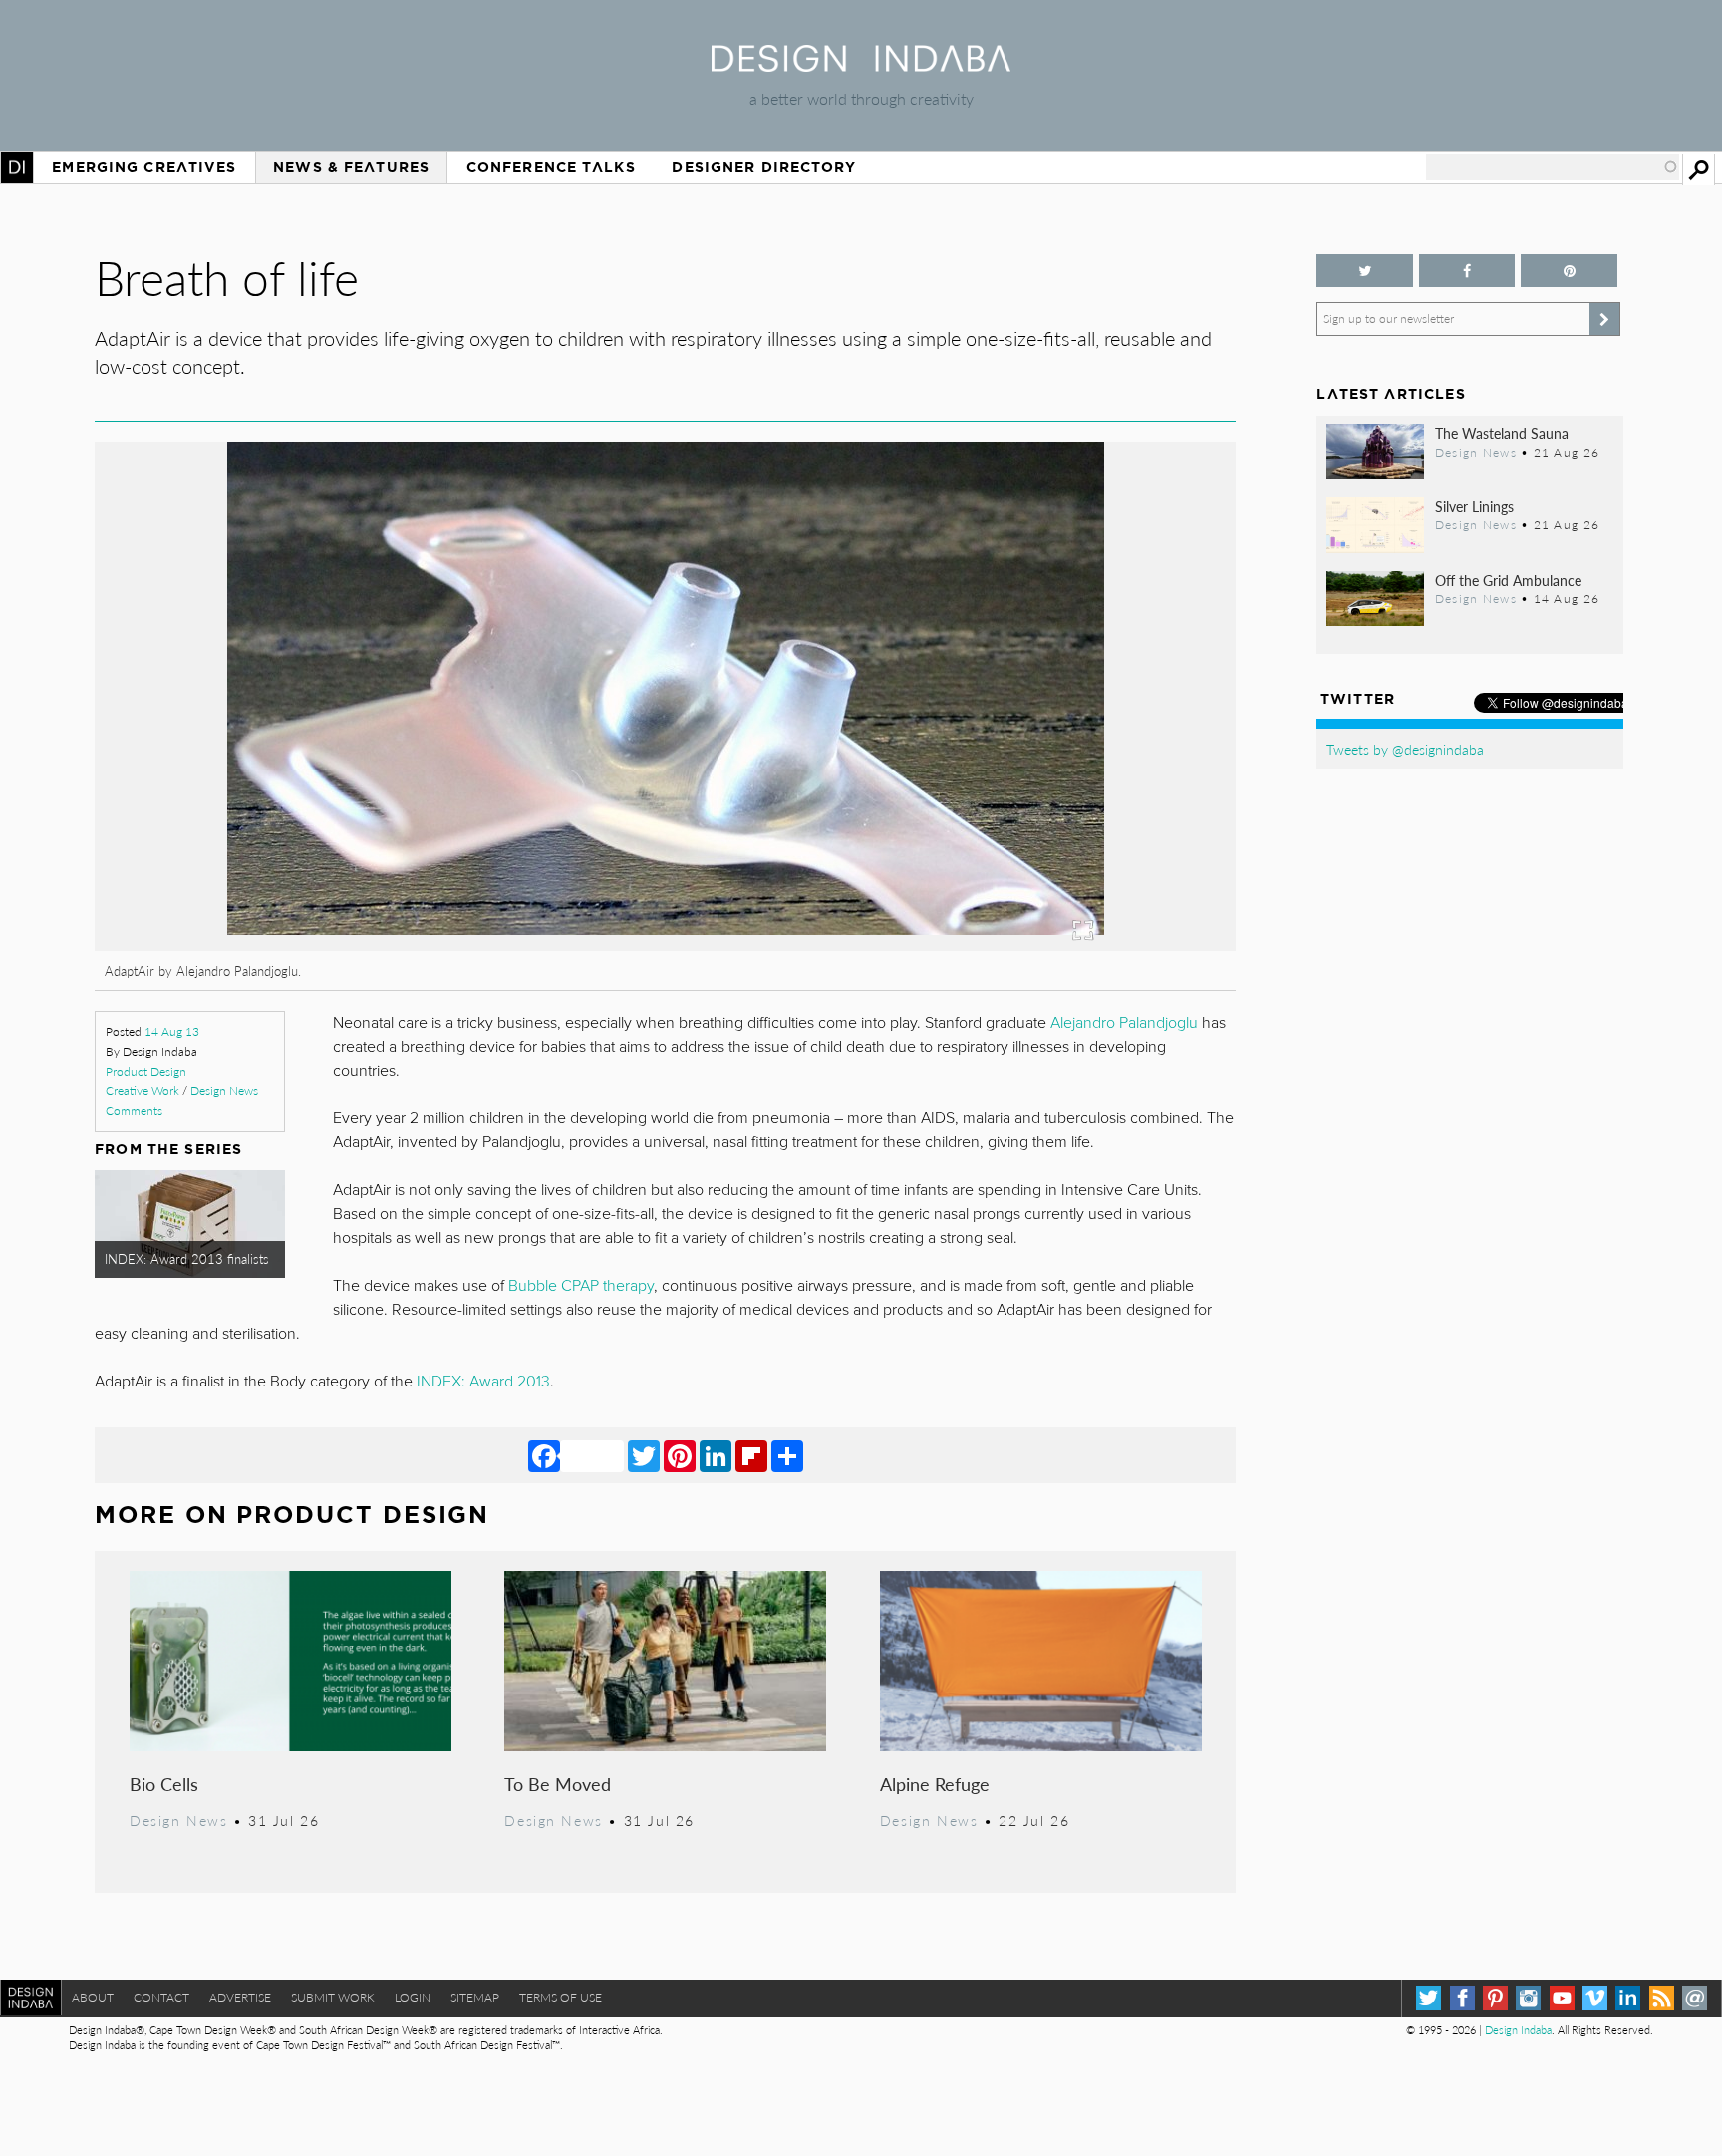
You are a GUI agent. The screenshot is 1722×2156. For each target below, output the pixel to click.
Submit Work (333, 1997)
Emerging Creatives (144, 167)
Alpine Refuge (935, 1784)
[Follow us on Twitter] (1364, 271)
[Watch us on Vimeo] (1595, 1998)
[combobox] (1553, 167)
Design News (224, 1091)
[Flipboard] (751, 1455)
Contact (161, 1997)
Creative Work (143, 1091)
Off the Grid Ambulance (1508, 580)
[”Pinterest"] (1569, 271)
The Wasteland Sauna (1502, 433)
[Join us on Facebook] (1467, 271)
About (93, 1997)
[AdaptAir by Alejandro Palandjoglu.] (666, 944)
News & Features (351, 167)
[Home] (861, 65)
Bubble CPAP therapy (581, 1286)
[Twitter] (644, 1455)
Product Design (146, 1071)
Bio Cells (164, 1784)
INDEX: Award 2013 (483, 1382)
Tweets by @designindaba (1405, 749)
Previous (266, 806)
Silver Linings (1474, 506)
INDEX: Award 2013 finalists (187, 1259)
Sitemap (475, 1997)
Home (17, 167)
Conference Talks (551, 167)
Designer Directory (764, 167)
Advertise (240, 1997)
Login (413, 1997)
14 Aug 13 (172, 1031)
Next (1065, 806)
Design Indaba (1518, 2030)
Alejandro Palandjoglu (1124, 1023)
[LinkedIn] (716, 1455)
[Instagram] (1528, 1998)
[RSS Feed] (1662, 1998)
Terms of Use (561, 1997)
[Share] (787, 1455)
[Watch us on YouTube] (1562, 1998)
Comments (134, 1111)
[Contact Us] (1695, 1998)
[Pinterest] (680, 1455)
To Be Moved (558, 1784)
